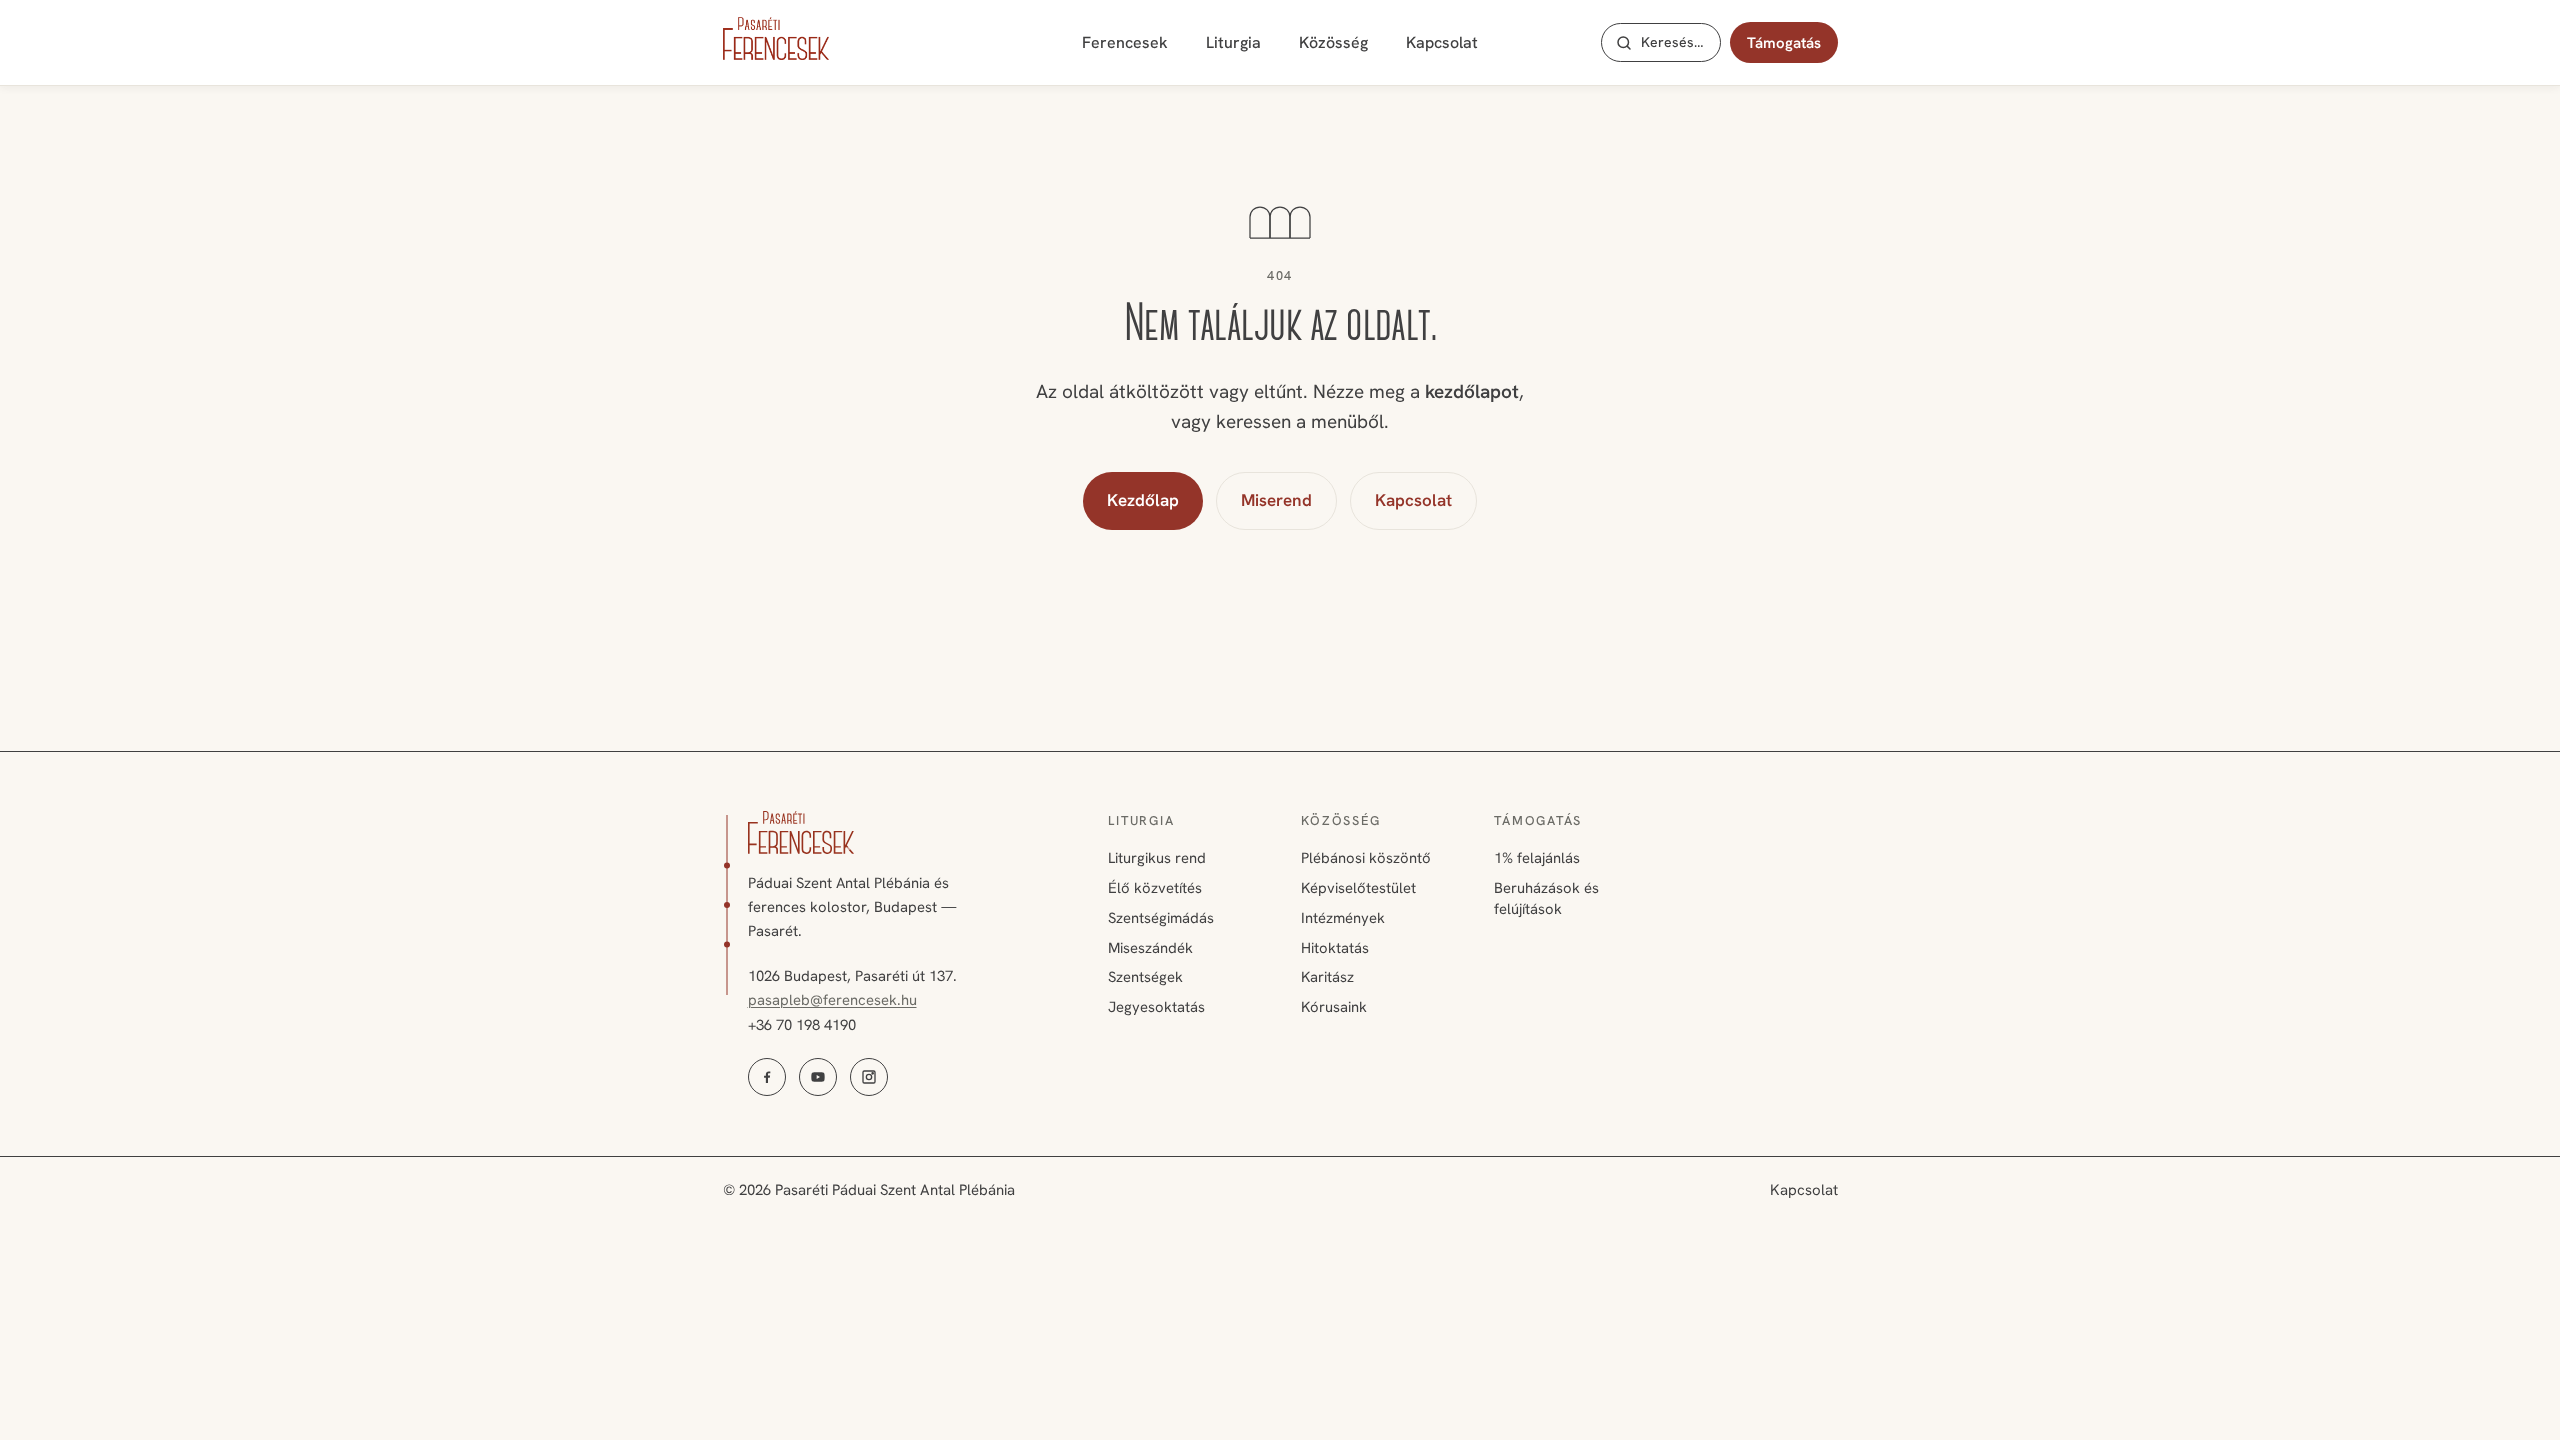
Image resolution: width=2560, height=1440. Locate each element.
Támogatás (1784, 43)
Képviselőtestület (1358, 888)
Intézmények (1343, 918)
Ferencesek (1125, 42)
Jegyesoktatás (1156, 1007)
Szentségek (1145, 977)
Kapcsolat (1442, 42)
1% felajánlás (1537, 858)
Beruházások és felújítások (1546, 898)
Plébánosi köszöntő (1366, 858)
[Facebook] (767, 1077)
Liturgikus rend (1157, 858)
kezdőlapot (1472, 391)
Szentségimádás (1161, 918)
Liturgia (1233, 42)
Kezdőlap (1143, 500)
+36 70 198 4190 (802, 1025)
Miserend (1276, 500)
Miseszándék (1150, 948)
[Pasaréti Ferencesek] (776, 38)
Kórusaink (1334, 1007)
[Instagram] (869, 1077)
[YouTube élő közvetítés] (818, 1077)
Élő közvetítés (1155, 888)
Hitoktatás (1335, 948)
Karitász (1327, 977)
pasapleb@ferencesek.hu (832, 1000)
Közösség (1333, 42)
